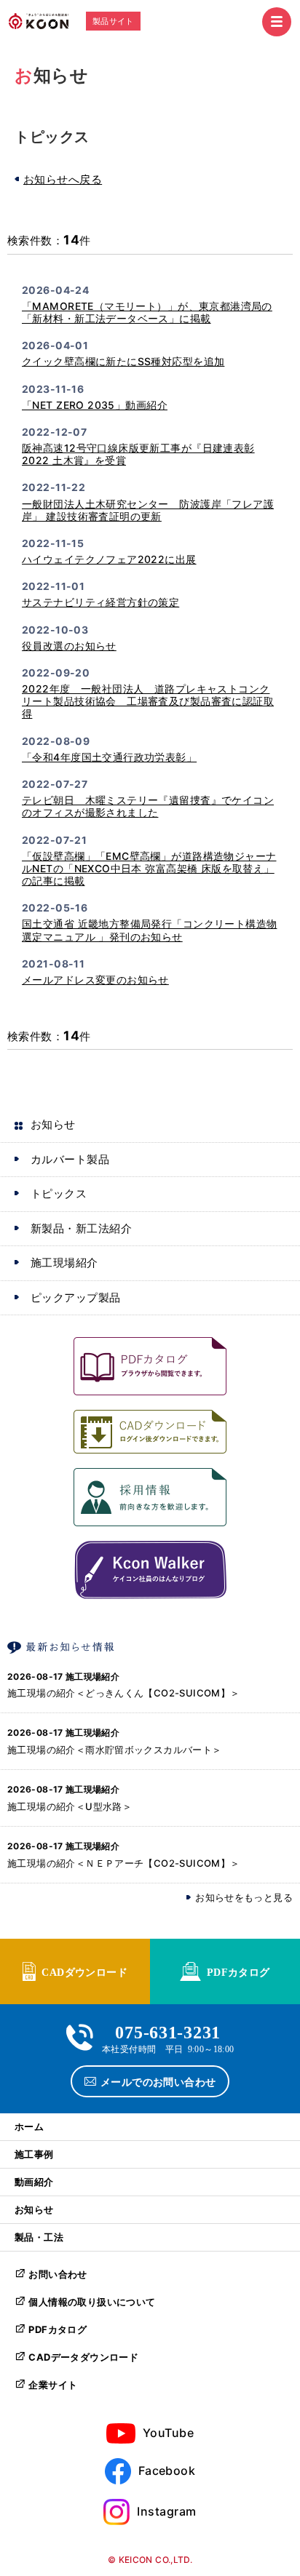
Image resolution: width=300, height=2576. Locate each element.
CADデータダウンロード (83, 2357)
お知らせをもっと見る (244, 1898)
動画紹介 (34, 2182)
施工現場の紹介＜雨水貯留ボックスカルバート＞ (115, 1750)
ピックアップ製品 (76, 1297)
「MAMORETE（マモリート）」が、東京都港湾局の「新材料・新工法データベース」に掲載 (147, 312)
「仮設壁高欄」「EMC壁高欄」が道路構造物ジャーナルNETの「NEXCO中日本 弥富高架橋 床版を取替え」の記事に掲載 (149, 868)
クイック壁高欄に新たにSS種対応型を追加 (123, 361)
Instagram (166, 2511)
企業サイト (53, 2385)
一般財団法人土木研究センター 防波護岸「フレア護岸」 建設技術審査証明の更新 (148, 510)
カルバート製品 (70, 1159)
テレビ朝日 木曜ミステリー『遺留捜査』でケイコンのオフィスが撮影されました (148, 806)
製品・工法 (39, 2237)
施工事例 (34, 2154)
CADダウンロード (84, 1971)
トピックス (59, 1193)
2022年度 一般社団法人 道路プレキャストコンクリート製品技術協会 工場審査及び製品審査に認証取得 (148, 701)
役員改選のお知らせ (69, 646)
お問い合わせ (58, 2274)
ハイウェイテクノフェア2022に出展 (109, 559)
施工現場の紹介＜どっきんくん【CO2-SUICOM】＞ (124, 1693)
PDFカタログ (238, 1971)
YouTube (168, 2433)
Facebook (167, 2471)
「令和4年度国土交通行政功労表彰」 (109, 757)
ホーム (29, 2126)
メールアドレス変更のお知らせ (95, 980)
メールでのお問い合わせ (158, 2081)
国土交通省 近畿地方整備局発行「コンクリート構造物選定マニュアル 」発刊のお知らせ (149, 930)
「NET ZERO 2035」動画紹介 (95, 405)
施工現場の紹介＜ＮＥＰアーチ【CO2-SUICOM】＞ (124, 1863)
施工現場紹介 (64, 1263)
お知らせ (53, 1124)
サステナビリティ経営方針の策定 (100, 602)
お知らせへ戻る (63, 179)
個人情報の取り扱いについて (92, 2302)
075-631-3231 (168, 2031)
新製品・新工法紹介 (81, 1228)
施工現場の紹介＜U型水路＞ (70, 1806)
